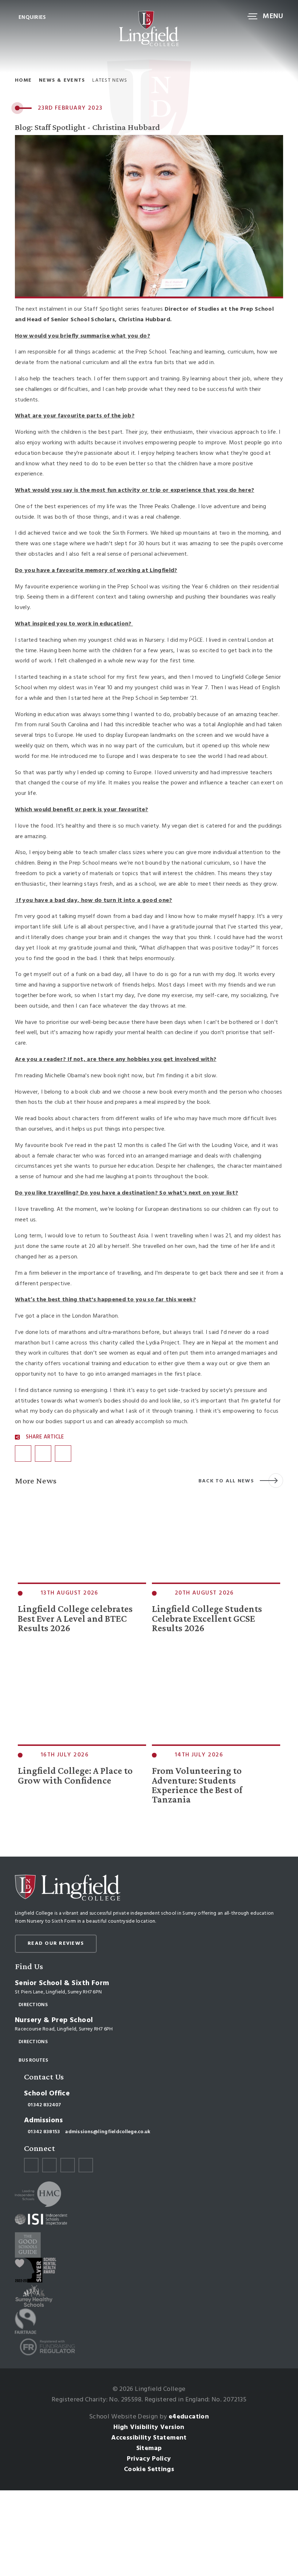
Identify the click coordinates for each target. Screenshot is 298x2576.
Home (23, 81)
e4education (189, 2417)
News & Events (62, 81)
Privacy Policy (149, 2459)
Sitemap (149, 2448)
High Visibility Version (149, 2427)
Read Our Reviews (56, 1944)
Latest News (110, 81)
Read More (35, 1656)
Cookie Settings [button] (149, 2469)
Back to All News (226, 1481)
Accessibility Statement (149, 2438)
